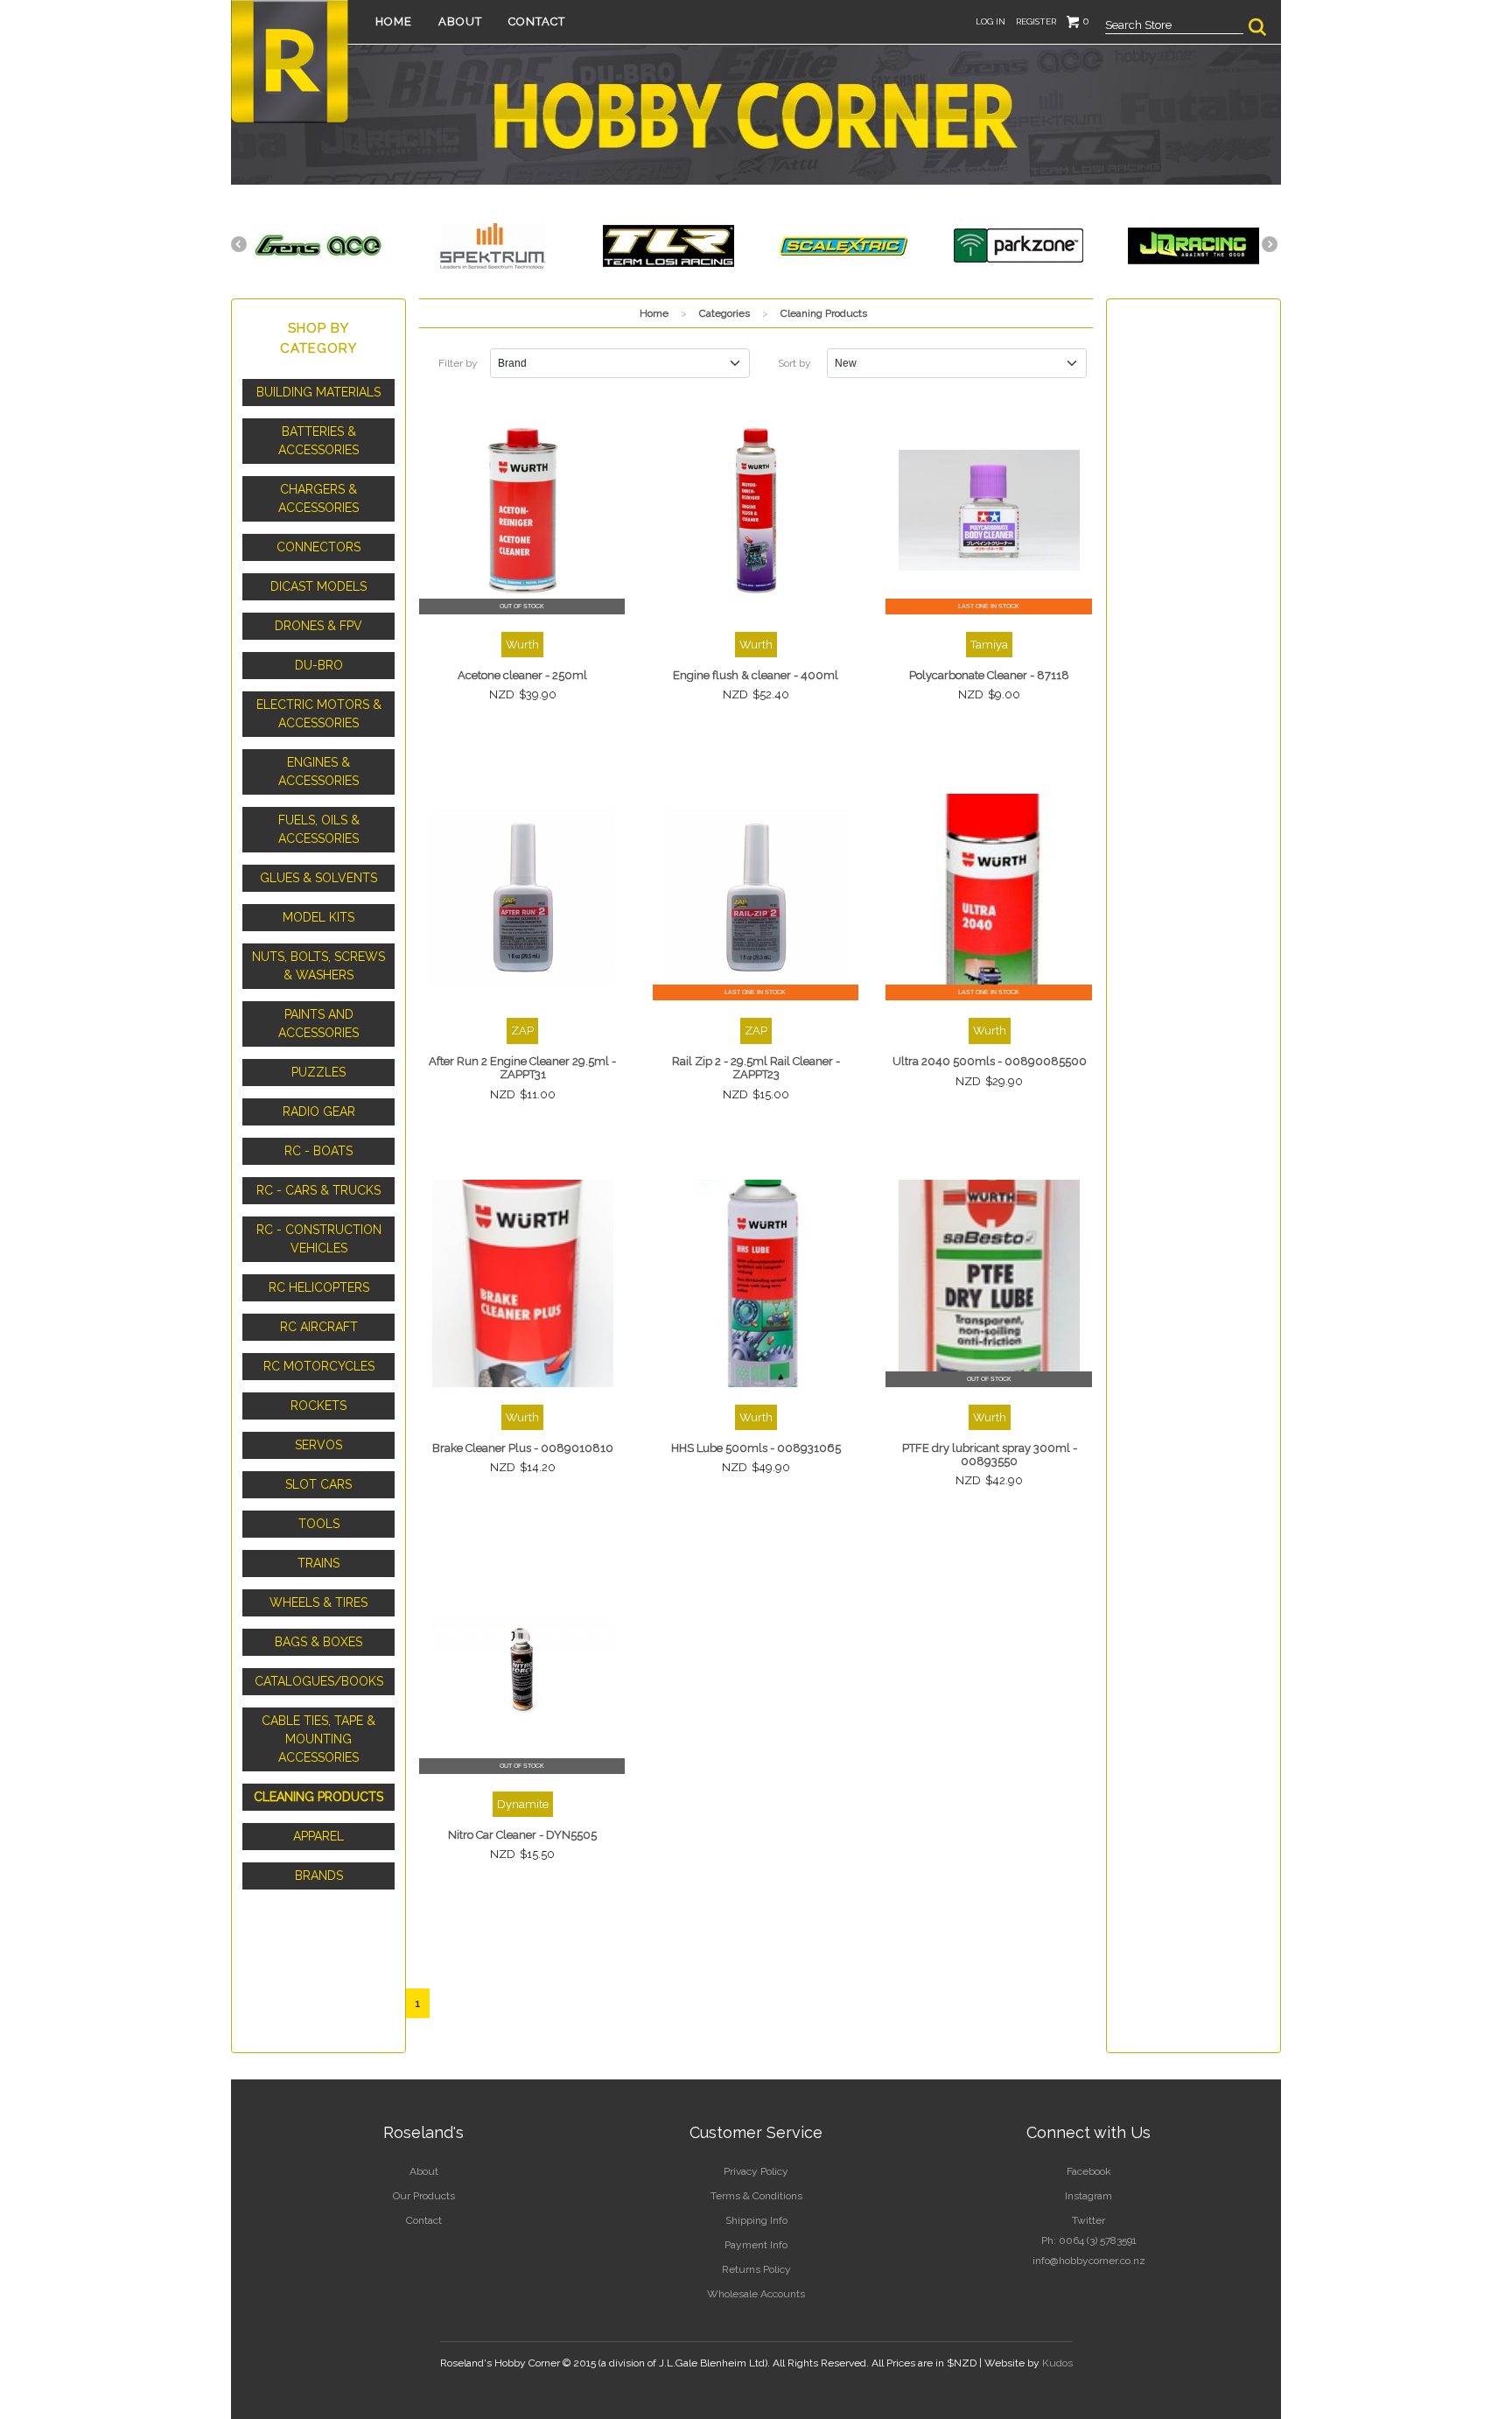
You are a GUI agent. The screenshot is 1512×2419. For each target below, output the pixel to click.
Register (1036, 21)
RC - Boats (318, 1151)
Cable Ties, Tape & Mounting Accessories (318, 1739)
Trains (318, 1563)
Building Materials (318, 392)
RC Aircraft (319, 1327)
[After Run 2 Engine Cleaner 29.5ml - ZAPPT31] (523, 897)
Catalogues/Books (319, 1681)
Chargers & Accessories (318, 498)
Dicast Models (318, 586)
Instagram (1088, 2196)
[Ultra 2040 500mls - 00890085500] (989, 897)
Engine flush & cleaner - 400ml (756, 675)
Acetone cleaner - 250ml (522, 675)
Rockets (318, 1406)
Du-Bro (319, 665)
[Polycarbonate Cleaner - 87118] (989, 511)
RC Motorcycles (319, 1366)
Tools (319, 1524)
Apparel (318, 1836)
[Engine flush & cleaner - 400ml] (756, 511)
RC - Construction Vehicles (319, 1239)
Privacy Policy (756, 2171)
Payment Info (756, 2245)
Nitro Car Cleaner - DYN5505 (522, 1835)
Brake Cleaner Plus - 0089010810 (523, 1448)
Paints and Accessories (318, 1024)
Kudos (1057, 2363)
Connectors (318, 547)
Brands (319, 1876)
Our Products (424, 2196)
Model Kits (318, 917)
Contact (537, 21)
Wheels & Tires (318, 1602)
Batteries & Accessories (318, 441)
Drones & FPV (318, 626)
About (460, 21)
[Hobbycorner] (290, 60)
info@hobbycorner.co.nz (1089, 2261)
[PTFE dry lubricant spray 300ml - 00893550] (989, 1283)
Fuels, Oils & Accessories (319, 829)
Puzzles (318, 1072)
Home (394, 21)
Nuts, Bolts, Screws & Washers (318, 966)
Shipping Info (756, 2220)
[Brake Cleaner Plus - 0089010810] (523, 1283)
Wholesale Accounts (756, 2294)
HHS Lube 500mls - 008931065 (756, 1448)
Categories (724, 313)
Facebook (1089, 2171)
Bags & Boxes (318, 1642)
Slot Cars (318, 1484)
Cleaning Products (318, 1797)
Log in (990, 21)
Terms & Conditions (756, 2196)
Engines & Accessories (318, 771)
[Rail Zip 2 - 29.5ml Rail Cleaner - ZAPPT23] (756, 897)
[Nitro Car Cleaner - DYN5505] (523, 1670)
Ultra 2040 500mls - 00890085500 (990, 1061)
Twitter (1088, 2220)
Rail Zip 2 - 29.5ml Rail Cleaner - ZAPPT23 (756, 1068)
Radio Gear (319, 1111)
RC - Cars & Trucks (318, 1190)
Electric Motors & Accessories (319, 714)
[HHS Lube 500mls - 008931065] (756, 1283)
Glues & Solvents (318, 878)
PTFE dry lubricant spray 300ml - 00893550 (990, 1455)
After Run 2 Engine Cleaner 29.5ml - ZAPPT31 (522, 1068)
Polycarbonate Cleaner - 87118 (989, 675)
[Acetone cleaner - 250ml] (523, 511)
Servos (318, 1445)
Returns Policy (756, 2269)
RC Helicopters (319, 1287)
